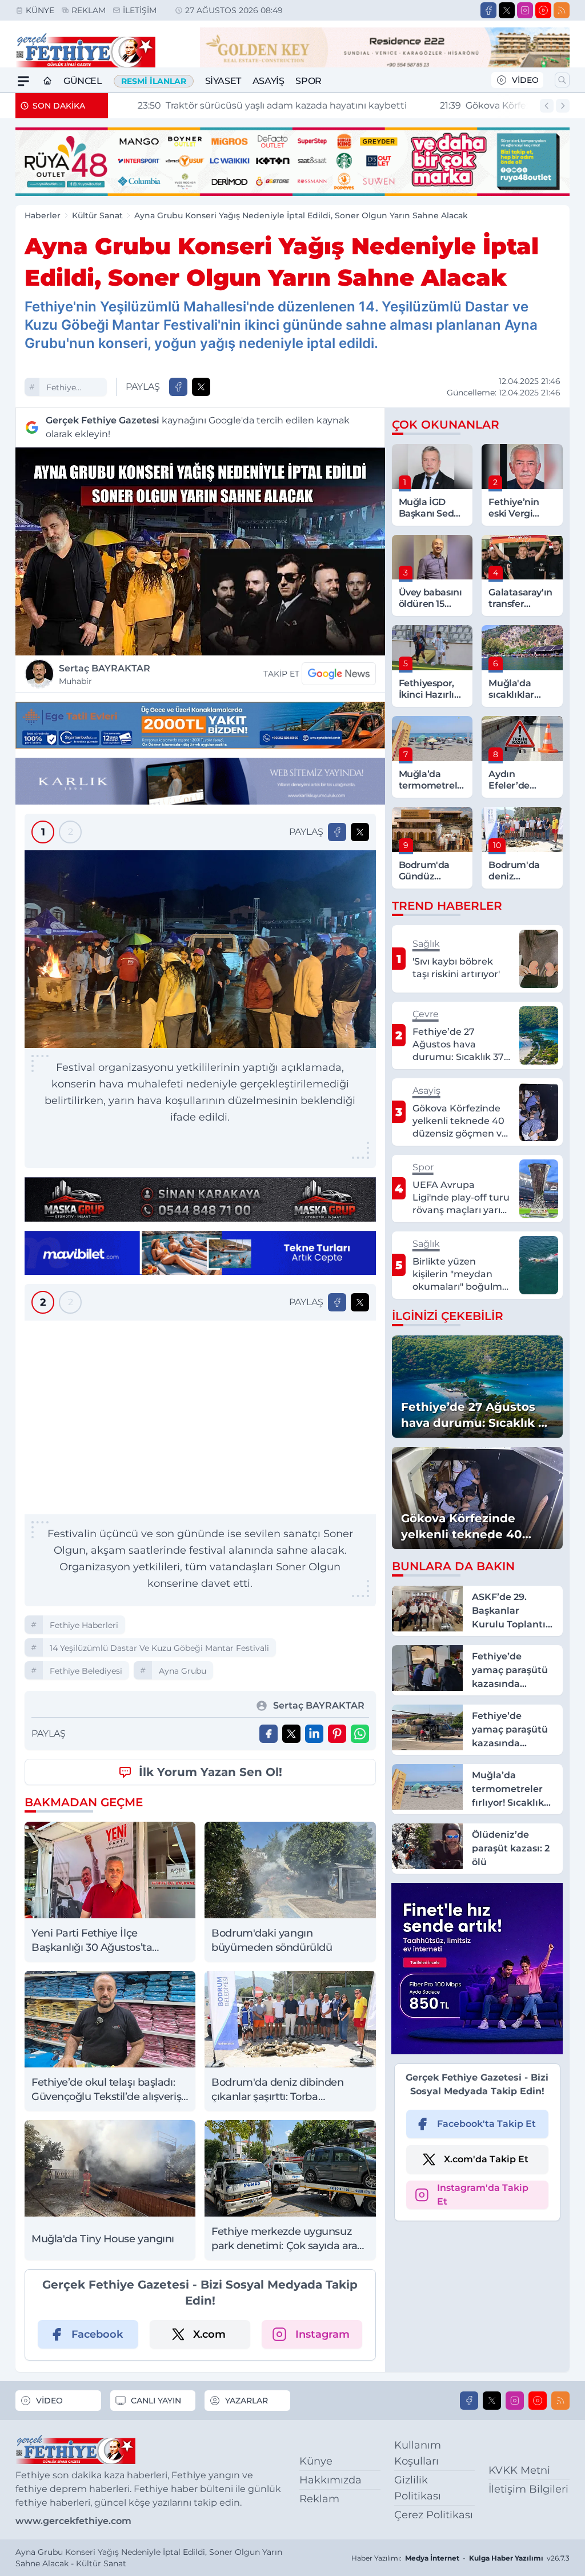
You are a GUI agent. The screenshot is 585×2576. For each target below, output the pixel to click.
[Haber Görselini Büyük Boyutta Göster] (200, 551)
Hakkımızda (330, 2480)
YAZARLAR (247, 2401)
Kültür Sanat (97, 215)
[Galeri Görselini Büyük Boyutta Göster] (200, 949)
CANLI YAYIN (156, 2401)
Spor (308, 81)
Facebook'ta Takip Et (486, 2124)
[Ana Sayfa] (47, 81)
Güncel (83, 81)
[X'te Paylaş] (201, 387)
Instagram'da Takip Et (483, 2195)
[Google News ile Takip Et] (339, 674)
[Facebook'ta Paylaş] (178, 387)
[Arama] (562, 80)
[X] (507, 10)
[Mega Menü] (23, 81)
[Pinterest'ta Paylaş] (337, 1734)
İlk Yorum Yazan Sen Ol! (211, 1772)
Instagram (322, 2334)
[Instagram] (525, 10)
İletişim (140, 10)
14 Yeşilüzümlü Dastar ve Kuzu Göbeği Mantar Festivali (159, 1648)
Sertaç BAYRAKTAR (105, 675)
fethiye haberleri (65, 389)
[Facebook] (488, 10)
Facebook (97, 2334)
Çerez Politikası (434, 2515)
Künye (40, 10)
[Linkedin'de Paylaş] (314, 1734)
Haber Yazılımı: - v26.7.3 (460, 2558)
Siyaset (223, 81)
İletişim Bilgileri (528, 2489)
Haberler (43, 215)
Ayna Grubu (183, 1671)
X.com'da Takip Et (486, 2159)
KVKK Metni (519, 2470)
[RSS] (562, 10)
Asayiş (269, 81)
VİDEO (525, 80)
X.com (209, 2334)
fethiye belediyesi (86, 1671)
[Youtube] (543, 10)
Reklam (89, 10)
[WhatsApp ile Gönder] (360, 1734)
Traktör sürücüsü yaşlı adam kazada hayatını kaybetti (252, 105)
